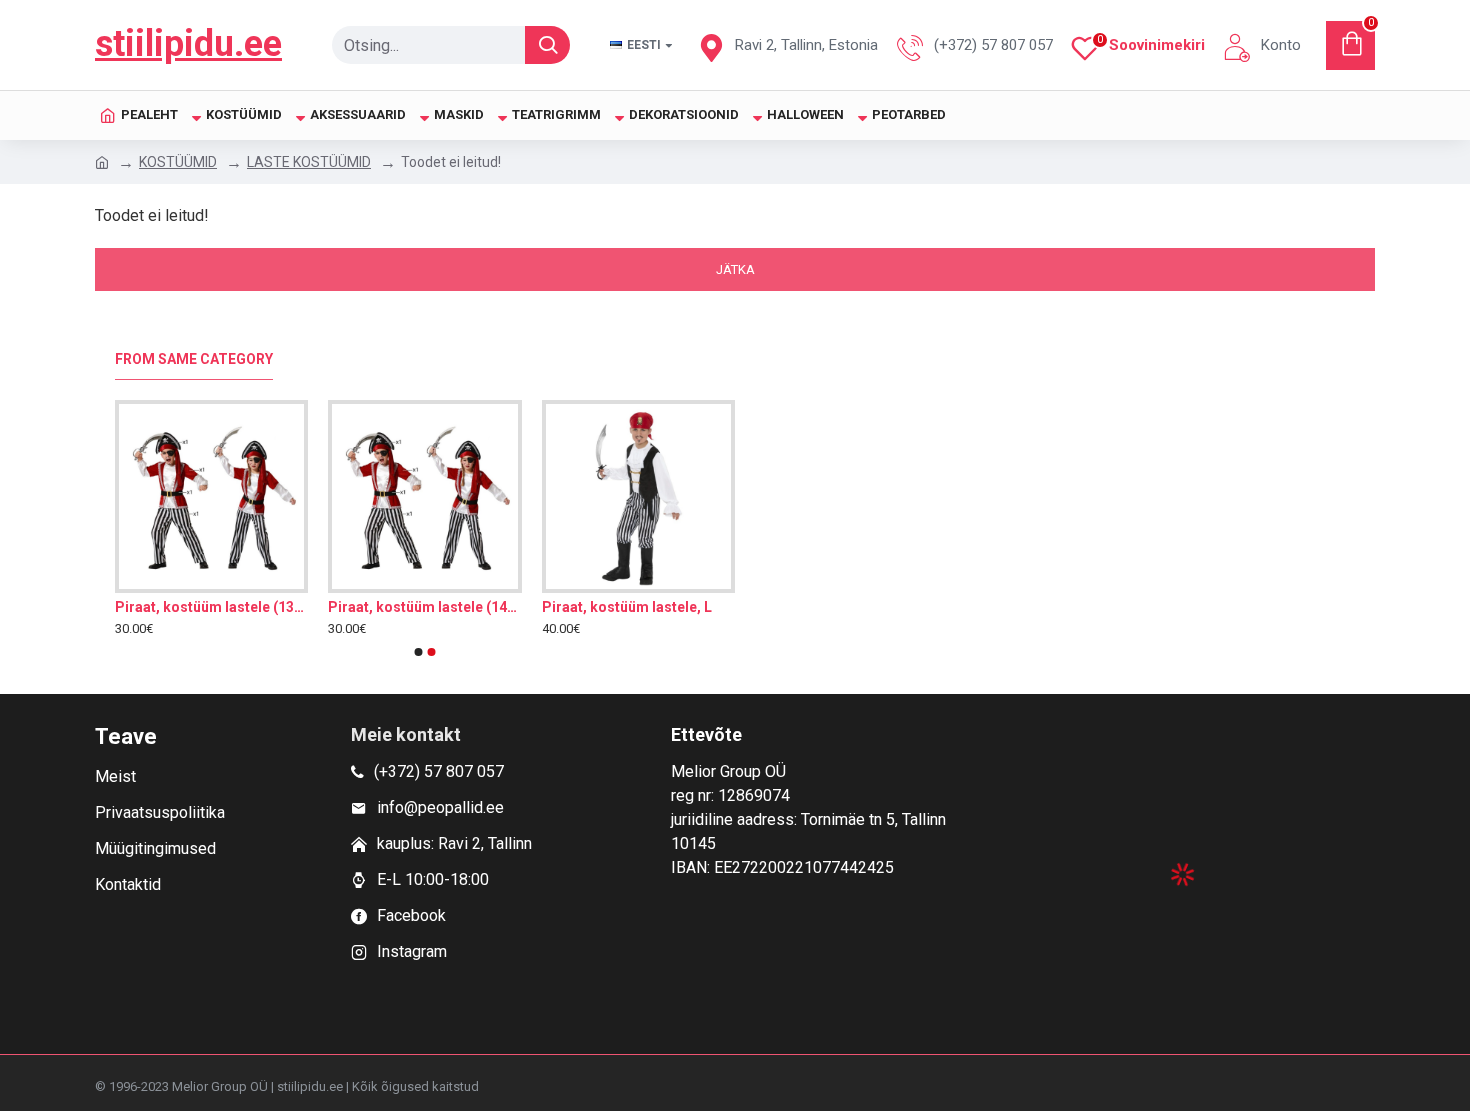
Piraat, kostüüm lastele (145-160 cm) (424, 607)
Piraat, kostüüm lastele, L (627, 607)
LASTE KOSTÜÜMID (309, 162)
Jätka (735, 269)
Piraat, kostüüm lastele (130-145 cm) (211, 607)
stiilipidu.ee (188, 44)
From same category (194, 359)
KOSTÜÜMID (178, 162)
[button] (419, 652)
